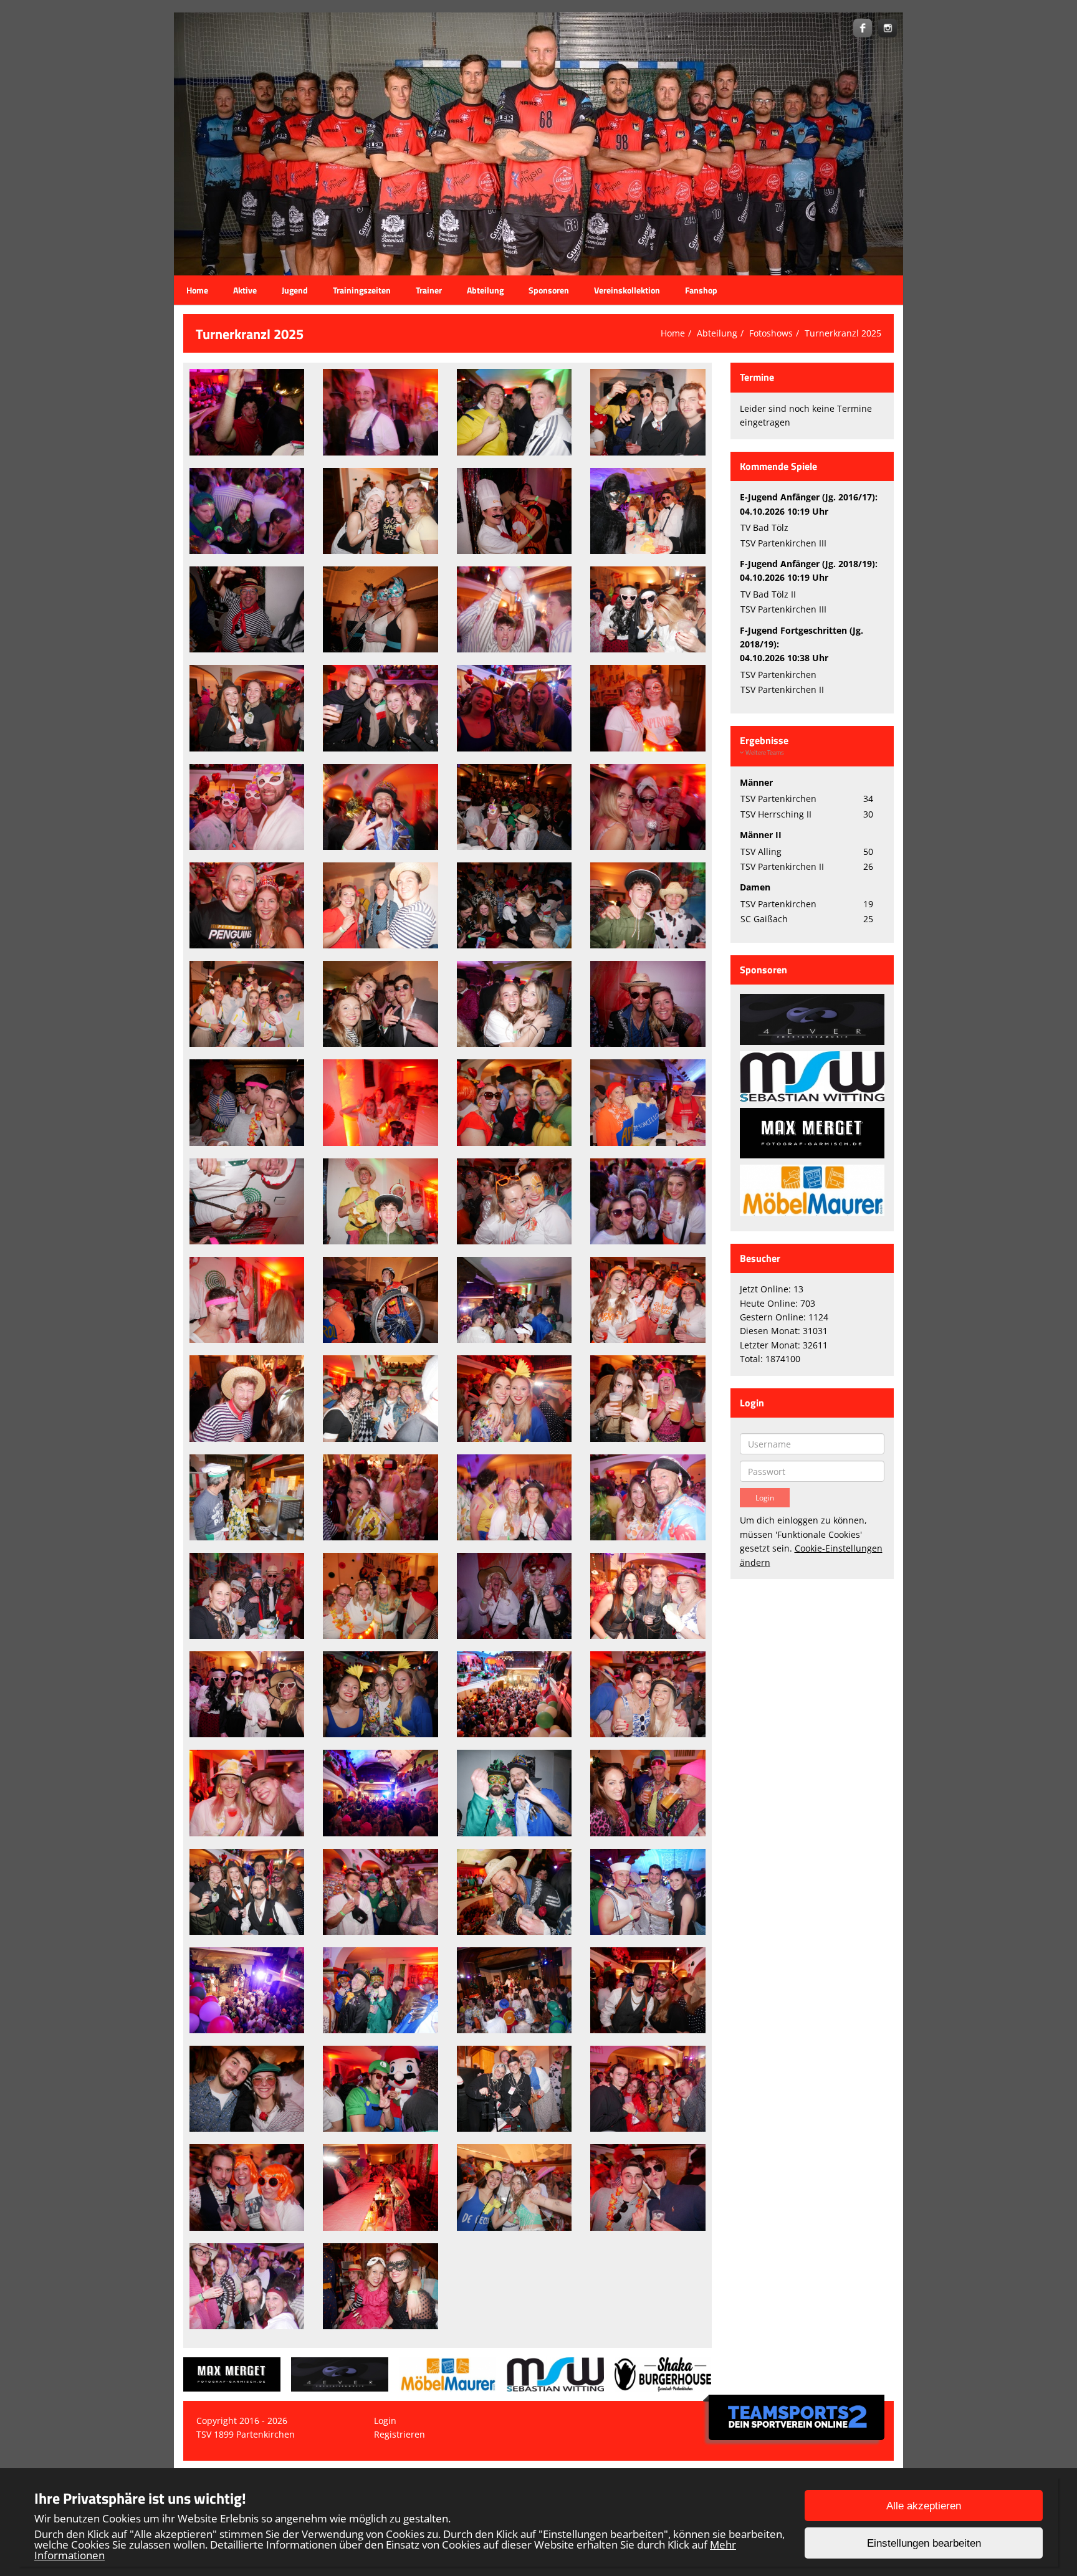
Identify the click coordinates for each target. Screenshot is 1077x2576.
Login (385, 2421)
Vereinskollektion (627, 290)
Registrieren (400, 2434)
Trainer (429, 290)
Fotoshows (771, 333)
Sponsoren (549, 290)
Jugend (295, 290)
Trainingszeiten (362, 290)
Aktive (245, 290)
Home (197, 290)
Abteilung (485, 290)
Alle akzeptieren (924, 2506)
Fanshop (701, 290)
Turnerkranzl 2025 (843, 333)
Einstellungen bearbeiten (924, 2543)
